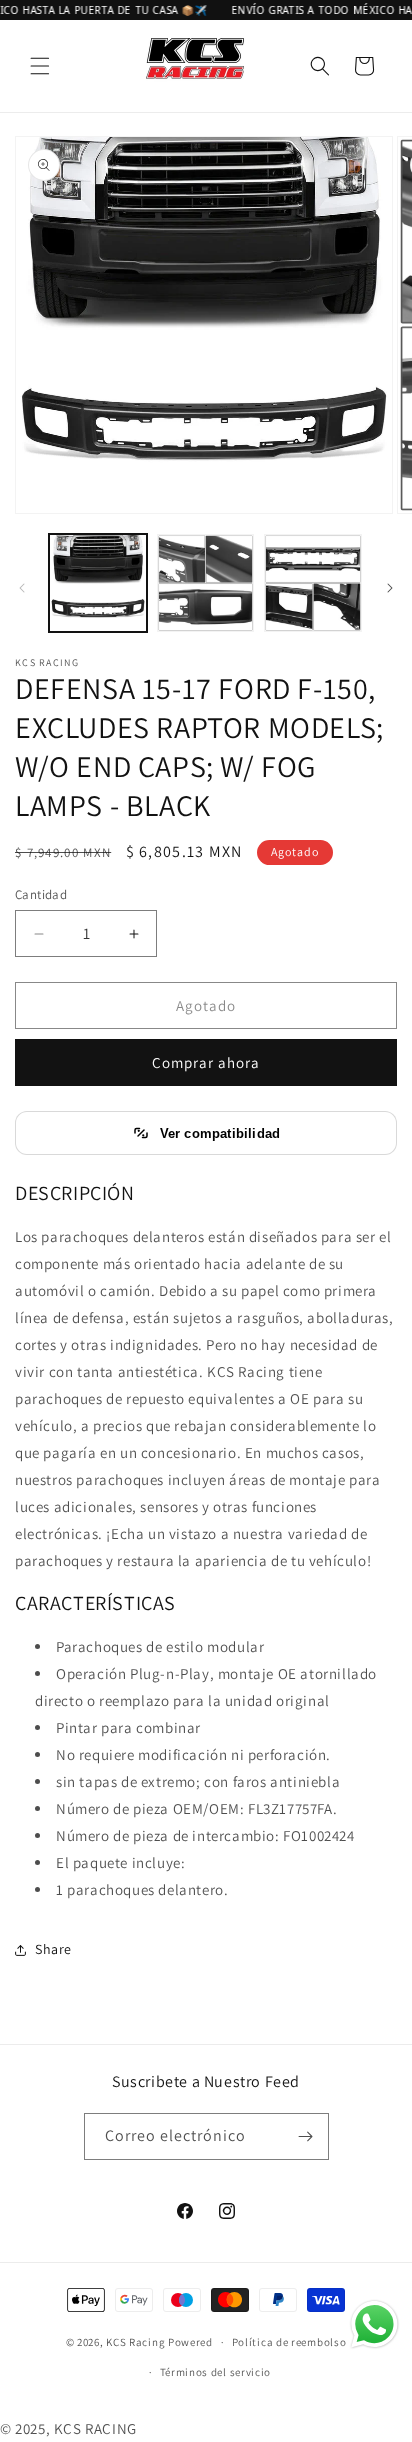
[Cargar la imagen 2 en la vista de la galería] (206, 583)
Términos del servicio (216, 2372)
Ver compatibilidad (220, 1133)
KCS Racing (135, 2342)
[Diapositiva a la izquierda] (22, 588)
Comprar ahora (206, 1062)
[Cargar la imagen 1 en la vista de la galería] (98, 583)
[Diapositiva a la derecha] (390, 588)
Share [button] (53, 1949)
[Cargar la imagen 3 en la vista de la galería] (313, 583)
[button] (40, 66)
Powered (190, 2342)
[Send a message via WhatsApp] (374, 2324)
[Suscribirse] (306, 2136)
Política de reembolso (289, 2342)
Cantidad (41, 894)
